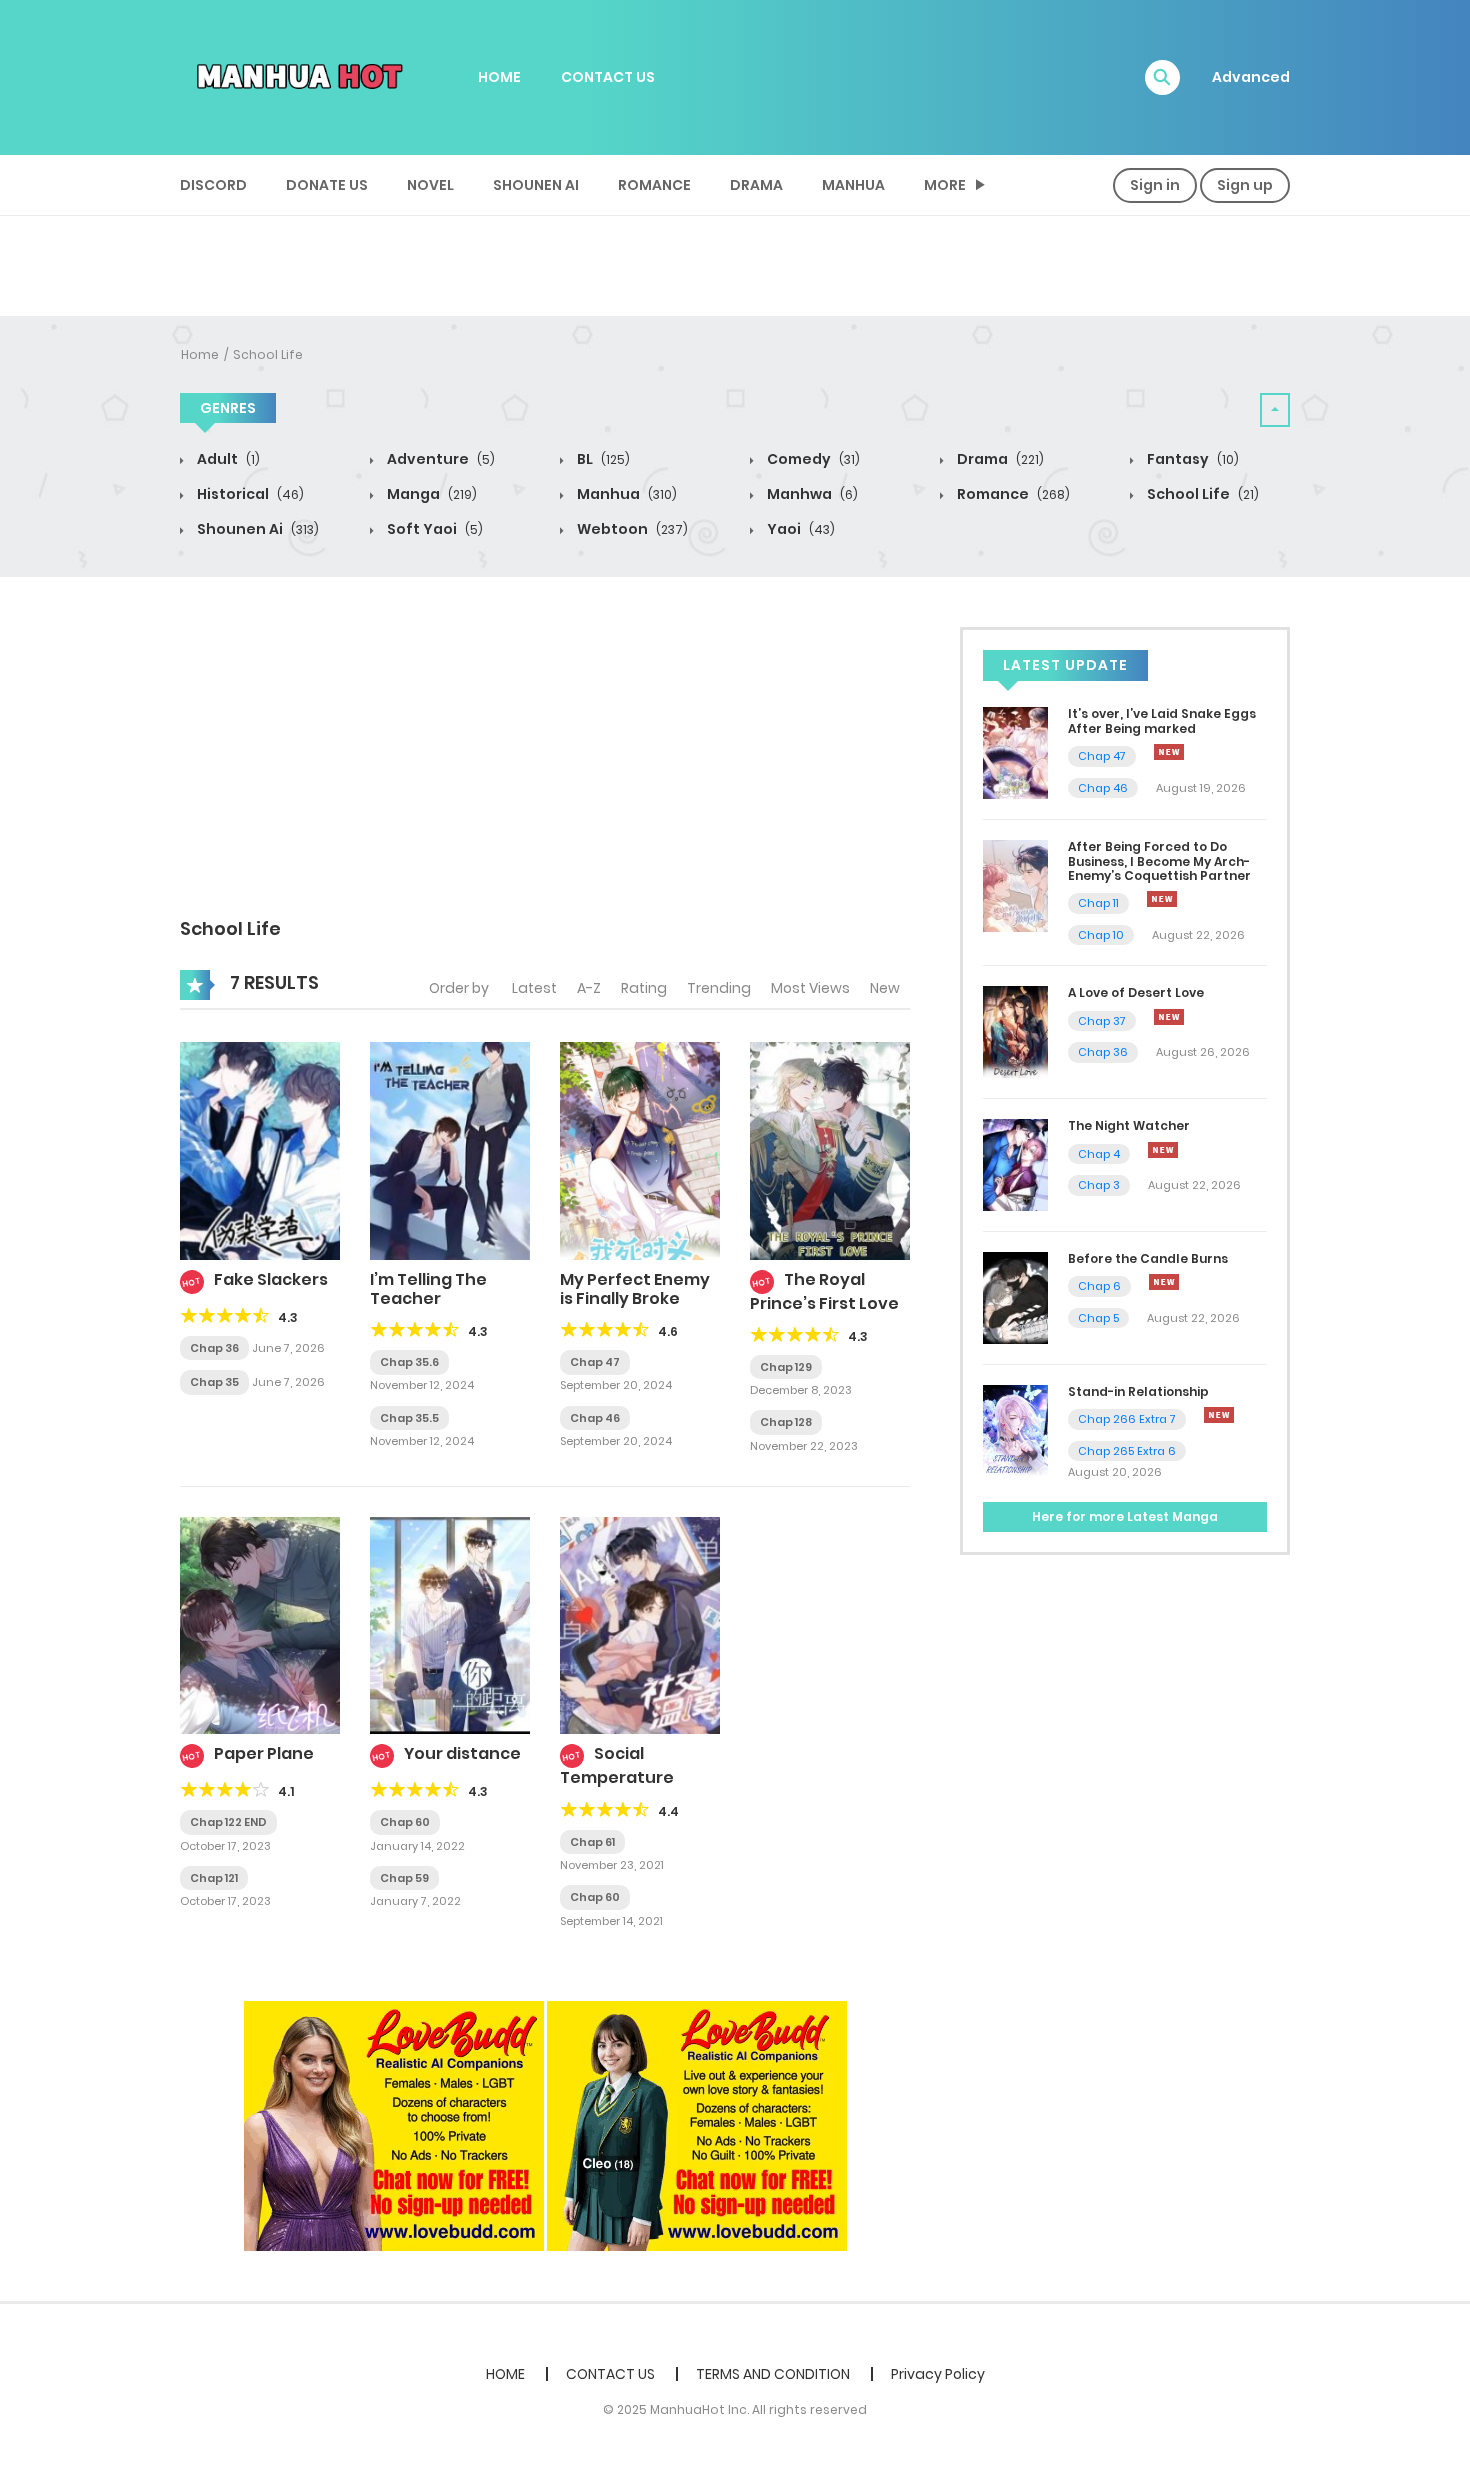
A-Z (589, 988)
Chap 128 (786, 1422)
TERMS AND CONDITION (773, 2374)
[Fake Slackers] (260, 1150)
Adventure (439, 459)
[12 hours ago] (1169, 1017)
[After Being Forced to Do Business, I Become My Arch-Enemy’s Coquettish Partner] (1015, 885)
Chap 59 (404, 1878)
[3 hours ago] (1169, 752)
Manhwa (811, 494)
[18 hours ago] (1219, 1415)
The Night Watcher (1129, 1125)
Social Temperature (617, 1765)
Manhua (853, 185)
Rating (644, 988)
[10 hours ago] (1162, 899)
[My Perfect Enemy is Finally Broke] (640, 1150)
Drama (756, 185)
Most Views (810, 988)
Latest (534, 988)
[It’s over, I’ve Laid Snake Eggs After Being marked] (1015, 752)
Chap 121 (214, 1878)
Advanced (1251, 77)
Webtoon (631, 529)
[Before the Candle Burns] (1015, 1297)
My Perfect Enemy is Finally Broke (635, 1289)
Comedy (812, 459)
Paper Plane (264, 1753)
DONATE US (327, 185)
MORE (945, 185)
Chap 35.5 (409, 1418)
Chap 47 (595, 1362)
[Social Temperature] (640, 1625)
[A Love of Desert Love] (1015, 1031)
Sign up (1245, 185)
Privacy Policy (938, 2374)
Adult (227, 459)
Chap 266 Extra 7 (1127, 1419)
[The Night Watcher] (1015, 1164)
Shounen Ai (536, 185)
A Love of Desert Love (1136, 992)
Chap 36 (214, 1348)
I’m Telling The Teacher (428, 1289)
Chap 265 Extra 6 (1127, 1451)
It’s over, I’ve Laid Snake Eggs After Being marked (1162, 720)
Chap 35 (214, 1382)
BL (602, 459)
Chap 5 (1098, 1318)
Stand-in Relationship (1138, 1391)
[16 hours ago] (1164, 1282)
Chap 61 (592, 1842)
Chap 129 (786, 1367)
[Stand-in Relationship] (1015, 1429)
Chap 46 (595, 1418)
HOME (499, 77)
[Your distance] (450, 1625)
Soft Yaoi (433, 529)
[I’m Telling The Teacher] (450, 1150)
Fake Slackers (271, 1279)
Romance (654, 185)
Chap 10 (1101, 935)
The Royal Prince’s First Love (824, 1291)
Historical (249, 494)
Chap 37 (1102, 1021)
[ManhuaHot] (296, 76)
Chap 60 (405, 1822)
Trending (719, 988)
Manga (430, 494)
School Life (268, 354)
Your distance (462, 1753)
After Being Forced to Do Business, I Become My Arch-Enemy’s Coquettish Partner (1159, 861)
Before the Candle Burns (1148, 1258)
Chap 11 (1098, 903)
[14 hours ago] (1163, 1150)
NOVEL (430, 185)
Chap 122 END (228, 1822)
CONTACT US (608, 77)
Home (200, 354)
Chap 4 (1099, 1154)
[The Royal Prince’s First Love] (830, 1150)
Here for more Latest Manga (1125, 1516)
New (885, 988)
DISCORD (213, 185)
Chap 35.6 (409, 1362)
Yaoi (799, 529)
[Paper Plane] (260, 1625)
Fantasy (1191, 459)
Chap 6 (1099, 1286)
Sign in (1155, 185)
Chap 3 (1099, 1185)
